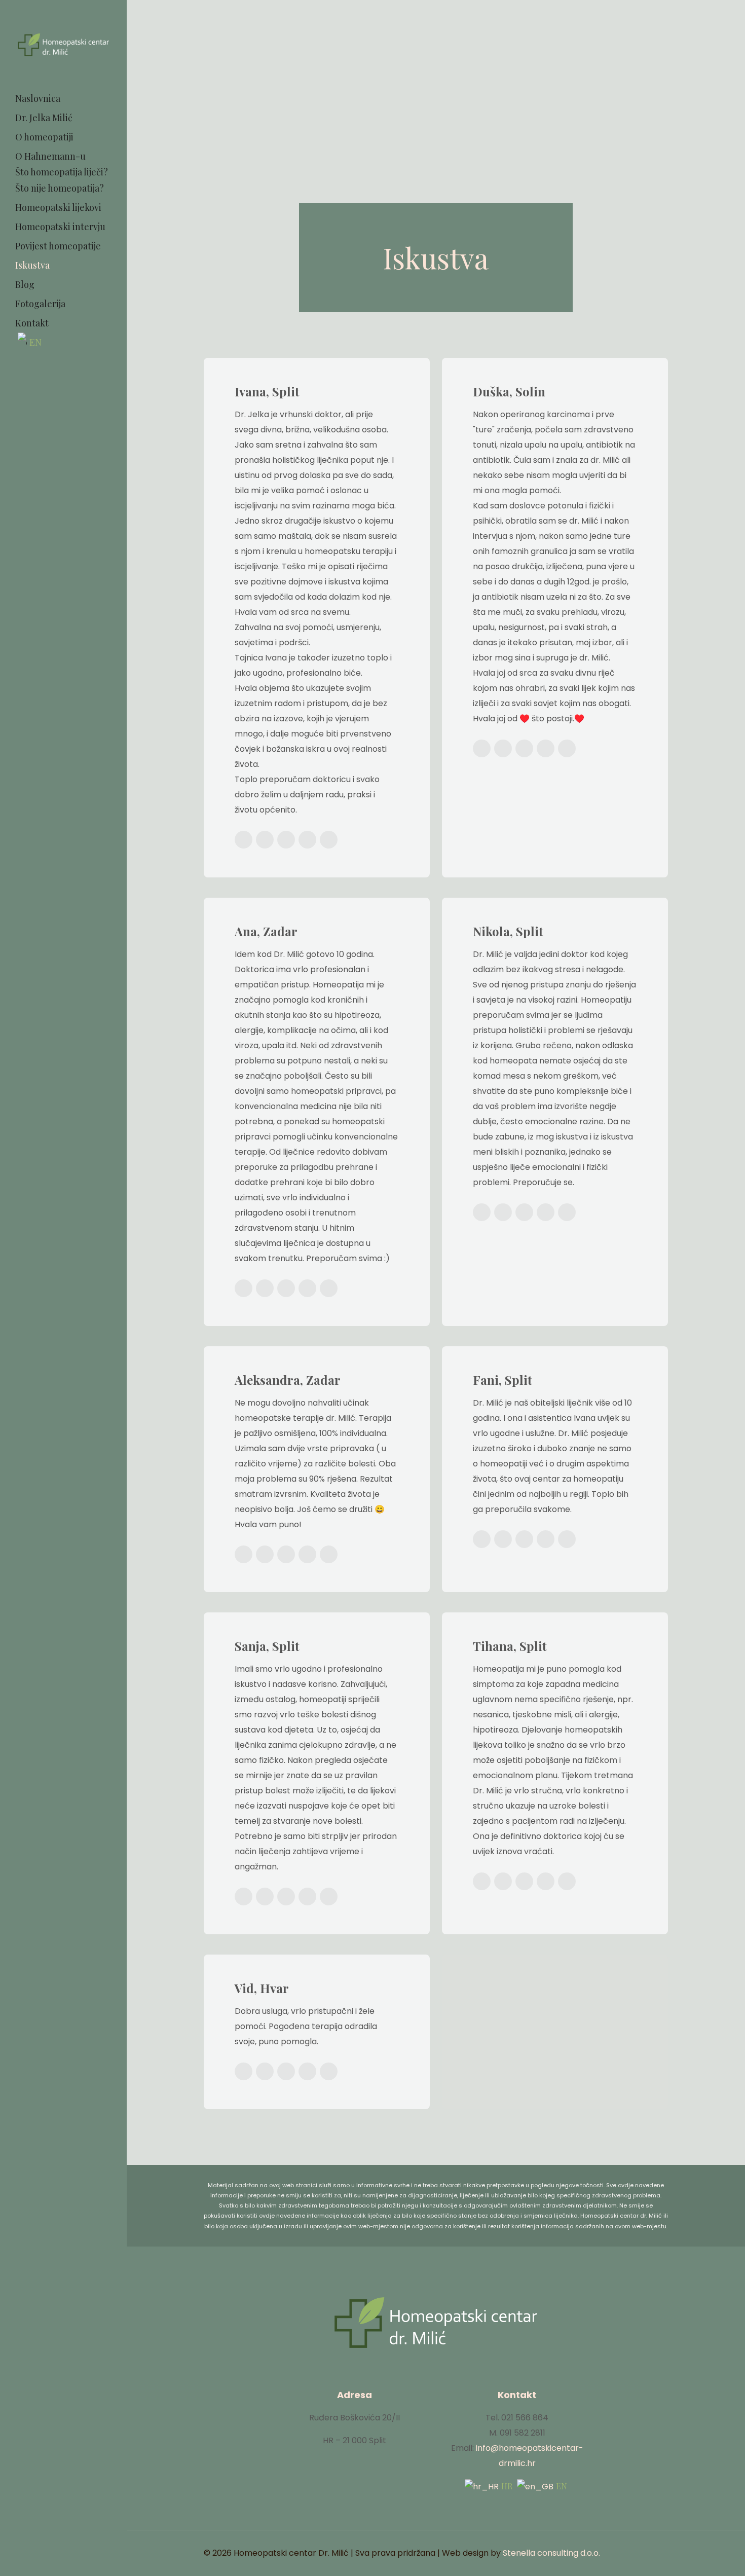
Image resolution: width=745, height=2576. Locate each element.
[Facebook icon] (55, 376)
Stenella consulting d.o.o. (551, 2553)
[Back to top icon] (664, 2549)
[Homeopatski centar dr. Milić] (63, 44)
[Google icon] (71, 376)
